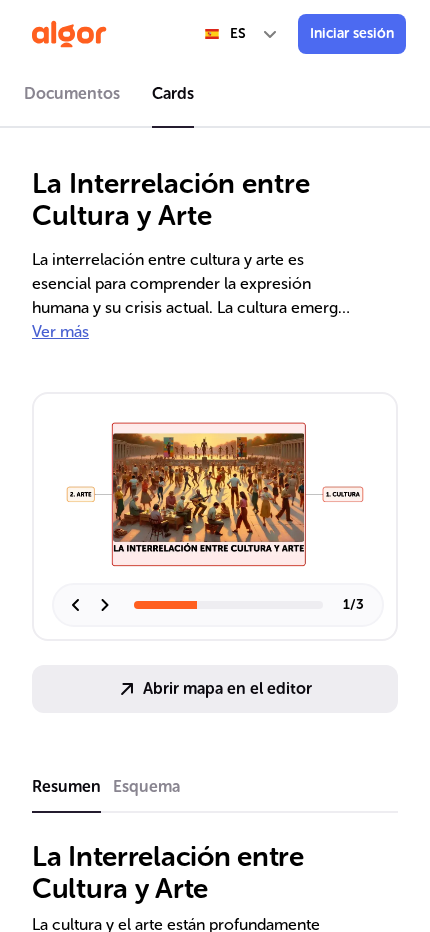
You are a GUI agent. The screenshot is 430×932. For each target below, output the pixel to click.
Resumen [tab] (66, 786)
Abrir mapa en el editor (227, 688)
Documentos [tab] (72, 93)
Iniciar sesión (352, 33)
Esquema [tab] (146, 786)
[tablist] (215, 97)
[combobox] (242, 34)
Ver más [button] (60, 331)
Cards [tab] (173, 93)
